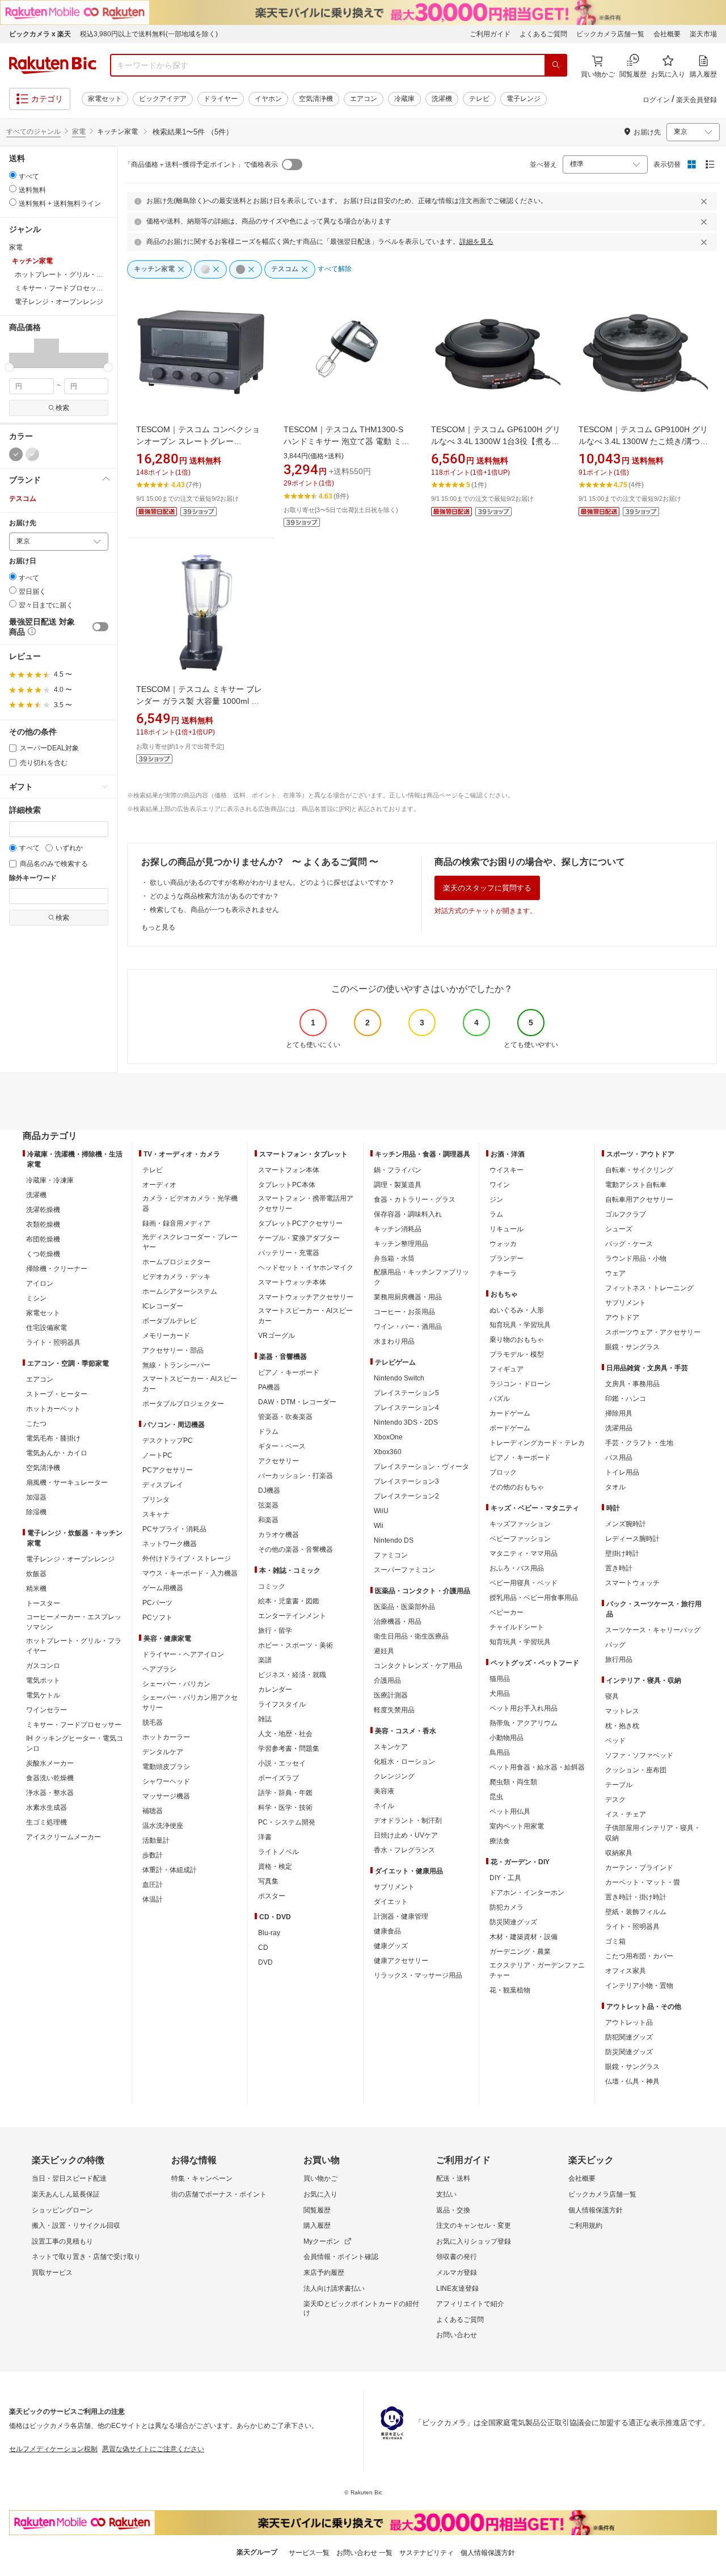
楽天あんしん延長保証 (66, 2194)
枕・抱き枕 (622, 1726)
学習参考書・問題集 (289, 1749)
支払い (446, 2194)
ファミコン (391, 1555)
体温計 (153, 1899)
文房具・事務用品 (632, 1384)
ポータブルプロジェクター (183, 1404)
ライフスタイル (282, 1704)
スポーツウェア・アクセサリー (653, 1332)
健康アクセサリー (401, 1961)
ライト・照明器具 (53, 1342)
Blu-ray (269, 1933)
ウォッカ (503, 1244)
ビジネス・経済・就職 (292, 1675)
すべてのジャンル (33, 132)
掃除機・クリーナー (57, 1269)
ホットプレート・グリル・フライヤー (74, 1646)
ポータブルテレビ (170, 1321)
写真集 (268, 1881)
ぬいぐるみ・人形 (517, 1310)
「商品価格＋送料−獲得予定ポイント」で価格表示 (201, 164)
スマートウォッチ (632, 1583)
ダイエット (391, 1902)
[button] (22, 353)
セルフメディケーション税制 (53, 2449)
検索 (62, 408)
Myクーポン (322, 2241)
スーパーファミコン (404, 1570)
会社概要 (667, 34)
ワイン (500, 1185)
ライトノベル (278, 1852)
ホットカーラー (166, 1737)
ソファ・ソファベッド (639, 1755)
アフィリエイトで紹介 (470, 2304)
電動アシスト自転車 (636, 1185)
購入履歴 (317, 2226)
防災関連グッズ (513, 1922)
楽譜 (265, 1660)
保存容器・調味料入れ (408, 1214)
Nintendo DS (394, 1540)
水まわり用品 (394, 1341)
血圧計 (153, 1885)
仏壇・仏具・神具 (632, 2081)
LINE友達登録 (457, 2288)
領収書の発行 (457, 2257)
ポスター (272, 1896)
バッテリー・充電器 (289, 1253)
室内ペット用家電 (517, 1826)
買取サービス (52, 2273)
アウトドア (622, 1317)
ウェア (615, 1273)
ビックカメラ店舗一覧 (610, 34)
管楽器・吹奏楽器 (285, 1417)
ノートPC (157, 1455)
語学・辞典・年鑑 (285, 1793)
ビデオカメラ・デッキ (176, 1277)
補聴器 (153, 1811)
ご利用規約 (585, 2226)
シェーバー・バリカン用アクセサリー (190, 1703)
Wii (379, 1526)
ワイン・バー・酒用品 (408, 1327)
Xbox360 (388, 1452)
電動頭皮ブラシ (166, 1767)
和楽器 (268, 1520)
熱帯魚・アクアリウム (524, 1723)
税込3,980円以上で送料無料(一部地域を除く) (149, 34)
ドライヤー (221, 99)
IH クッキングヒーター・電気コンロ (75, 1743)
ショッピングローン (62, 2210)
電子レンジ (524, 99)
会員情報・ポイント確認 (341, 2257)
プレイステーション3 (406, 1481)
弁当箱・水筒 (394, 1259)
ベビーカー (506, 1612)
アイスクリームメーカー (64, 1837)
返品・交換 (453, 2210)
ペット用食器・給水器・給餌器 (537, 1767)
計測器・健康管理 (401, 1916)
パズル (500, 1399)
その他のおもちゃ (517, 1487)
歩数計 (153, 1855)
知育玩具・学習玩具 (520, 1325)
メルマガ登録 (457, 2273)
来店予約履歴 (324, 2273)
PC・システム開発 (287, 1822)
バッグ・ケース (629, 1244)
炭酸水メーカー (50, 1763)
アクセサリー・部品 (173, 1350)
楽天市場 (703, 34)
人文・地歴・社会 (285, 1734)
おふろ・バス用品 (517, 1568)
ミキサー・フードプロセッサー (74, 1725)
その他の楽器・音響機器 (296, 1549)
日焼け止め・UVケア (406, 1835)
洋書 (265, 1837)
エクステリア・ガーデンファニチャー (537, 1970)
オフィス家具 (626, 1971)
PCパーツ (157, 1603)
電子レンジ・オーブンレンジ (70, 1559)
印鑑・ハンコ (626, 1399)
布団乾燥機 (43, 1239)
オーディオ (159, 1185)
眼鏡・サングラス (632, 1347)
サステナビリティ (427, 2553)
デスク (615, 1800)
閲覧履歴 (317, 2210)
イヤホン (268, 99)
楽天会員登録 (697, 100)
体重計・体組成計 (170, 1870)
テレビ (479, 99)
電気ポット (43, 1680)
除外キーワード (33, 878)
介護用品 (387, 1680)
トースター (43, 1603)
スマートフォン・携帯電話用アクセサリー (306, 1203)
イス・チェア (626, 1814)
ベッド (615, 1741)
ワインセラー (47, 1710)
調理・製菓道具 (398, 1185)
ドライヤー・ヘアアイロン (183, 1654)
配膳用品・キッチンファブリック (421, 1277)
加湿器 (36, 1497)
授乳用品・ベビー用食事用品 (534, 1598)
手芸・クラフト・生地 (639, 1443)
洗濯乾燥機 (43, 1210)
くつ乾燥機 (43, 1254)
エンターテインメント (292, 1616)
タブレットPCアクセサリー (300, 1223)
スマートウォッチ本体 (292, 1282)
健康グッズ (391, 1946)
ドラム (268, 1431)
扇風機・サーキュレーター (67, 1483)
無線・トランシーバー (176, 1365)
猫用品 (500, 1679)
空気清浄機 (316, 99)
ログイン (656, 100)
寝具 (612, 1696)
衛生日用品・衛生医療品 (411, 1636)
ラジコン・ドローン (520, 1384)
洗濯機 (442, 99)
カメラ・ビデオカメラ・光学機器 (190, 1203)
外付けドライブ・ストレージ (187, 1559)
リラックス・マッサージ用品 (418, 1975)
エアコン (364, 99)
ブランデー (506, 1259)
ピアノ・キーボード (289, 1373)
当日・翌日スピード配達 (69, 2178)
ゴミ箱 (615, 1941)
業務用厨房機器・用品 (408, 1297)
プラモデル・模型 (517, 1354)
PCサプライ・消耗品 (174, 1529)
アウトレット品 (629, 2022)
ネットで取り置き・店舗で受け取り (86, 2257)
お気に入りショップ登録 (474, 2241)
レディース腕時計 (632, 1539)
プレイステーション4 (406, 1408)
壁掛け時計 (622, 1553)
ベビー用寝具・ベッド (524, 1583)
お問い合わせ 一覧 (364, 2553)
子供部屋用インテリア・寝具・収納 (653, 1833)
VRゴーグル (277, 1336)
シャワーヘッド (166, 1781)
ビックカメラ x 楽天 (40, 34)
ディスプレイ (163, 1485)
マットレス (622, 1711)
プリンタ (156, 1500)
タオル (615, 1487)
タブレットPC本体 (287, 1185)
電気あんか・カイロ (57, 1453)
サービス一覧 (309, 2553)
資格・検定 (275, 1866)
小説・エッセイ (282, 1763)
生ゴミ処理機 (47, 1822)
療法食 (500, 1841)
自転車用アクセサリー (639, 1200)
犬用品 (500, 1694)
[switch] (100, 627)
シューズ (619, 1229)
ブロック (503, 1472)
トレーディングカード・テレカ (537, 1443)
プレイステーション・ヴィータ (421, 1467)
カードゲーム (510, 1413)
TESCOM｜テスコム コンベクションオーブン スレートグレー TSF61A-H (198, 441)
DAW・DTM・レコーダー (297, 1402)
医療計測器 (391, 1695)
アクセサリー (278, 1461)
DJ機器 (269, 1490)
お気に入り (320, 2194)
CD (263, 1948)
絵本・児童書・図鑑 (289, 1601)
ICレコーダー (163, 1306)
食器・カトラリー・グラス (415, 1200)
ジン (496, 1200)
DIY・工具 (505, 1878)
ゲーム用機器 (163, 1588)
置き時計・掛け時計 (636, 1897)
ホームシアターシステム (180, 1291)
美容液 (384, 1791)
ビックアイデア (163, 99)
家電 (79, 132)
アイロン (40, 1283)
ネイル (384, 1806)
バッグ (615, 1645)
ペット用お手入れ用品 (524, 1708)
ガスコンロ (43, 1666)
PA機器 (269, 1387)
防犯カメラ (506, 1907)
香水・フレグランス (404, 1850)
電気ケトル (43, 1695)
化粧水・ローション (404, 1762)
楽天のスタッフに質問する (487, 888)
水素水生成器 (47, 1808)
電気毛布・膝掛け (53, 1438)
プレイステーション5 (406, 1393)
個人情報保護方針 (596, 2210)
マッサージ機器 (166, 1796)
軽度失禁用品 (394, 1710)
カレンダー (275, 1690)
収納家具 (619, 1853)
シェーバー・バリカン (176, 1684)
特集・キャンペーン (202, 2178)
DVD (265, 1962)
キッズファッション (520, 1524)
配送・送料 (453, 2178)
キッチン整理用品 (401, 1244)
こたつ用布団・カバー (639, 1956)
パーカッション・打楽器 (296, 1476)
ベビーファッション (520, 1539)
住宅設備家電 (47, 1328)
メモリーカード (166, 1336)
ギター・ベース (282, 1446)
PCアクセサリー (168, 1470)
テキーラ (503, 1273)
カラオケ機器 (278, 1535)
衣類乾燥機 (43, 1224)
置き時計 (619, 1568)
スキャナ (156, 1514)
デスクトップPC (168, 1441)
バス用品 (619, 1458)
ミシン (36, 1298)
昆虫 (496, 1797)
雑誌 (265, 1719)
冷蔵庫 (404, 99)
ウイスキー (506, 1170)
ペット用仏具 (510, 1811)
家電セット (105, 99)
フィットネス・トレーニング (649, 1288)
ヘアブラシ (159, 1669)
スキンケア (391, 1747)
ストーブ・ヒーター (57, 1394)
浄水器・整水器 (50, 1793)
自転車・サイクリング (639, 1170)
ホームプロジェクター (176, 1262)
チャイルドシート (517, 1627)
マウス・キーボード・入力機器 (190, 1573)
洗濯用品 (619, 1428)
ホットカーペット (53, 1409)
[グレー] (16, 454)
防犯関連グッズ (629, 2037)
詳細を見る (476, 242)
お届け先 (23, 523)
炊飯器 (36, 1574)
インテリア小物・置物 (639, 1986)
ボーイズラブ (278, 1778)
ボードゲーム (510, 1428)
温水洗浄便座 (163, 1826)
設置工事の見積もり (62, 2241)
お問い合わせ (457, 2335)
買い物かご (320, 2178)
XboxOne (388, 1437)
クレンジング (394, 1776)
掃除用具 (619, 1413)
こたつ (36, 1424)
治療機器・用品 (398, 1621)
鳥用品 (500, 1752)
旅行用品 (619, 1659)
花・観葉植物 (510, 1990)
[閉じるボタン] (706, 201)
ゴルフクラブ (626, 1214)
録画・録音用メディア (176, 1223)
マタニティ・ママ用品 (524, 1553)
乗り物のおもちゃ (517, 1340)
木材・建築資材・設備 (524, 1937)
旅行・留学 (275, 1631)
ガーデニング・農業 (520, 1952)
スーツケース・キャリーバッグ (653, 1630)
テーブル (619, 1785)
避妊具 (384, 1651)
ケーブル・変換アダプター (299, 1238)
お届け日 (23, 561)
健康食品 (387, 1931)
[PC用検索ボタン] (556, 65)
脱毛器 (153, 1722)
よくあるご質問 (543, 34)
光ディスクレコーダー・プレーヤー (190, 1242)
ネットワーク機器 (170, 1544)
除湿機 (36, 1512)
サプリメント (394, 1887)
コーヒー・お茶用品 (404, 1312)
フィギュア (506, 1369)
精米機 (36, 1589)
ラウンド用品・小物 (636, 1259)
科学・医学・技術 (285, 1808)
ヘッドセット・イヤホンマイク (306, 1268)
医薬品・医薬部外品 (404, 1607)
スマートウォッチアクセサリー (306, 1297)
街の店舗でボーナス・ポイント (219, 2194)
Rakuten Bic (53, 65)
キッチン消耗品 (398, 1229)
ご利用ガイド (490, 34)
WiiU (381, 1511)
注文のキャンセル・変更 (474, 2226)
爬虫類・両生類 (513, 1782)
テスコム (23, 499)
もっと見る (158, 927)
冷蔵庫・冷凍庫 (50, 1180)
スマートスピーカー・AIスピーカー (190, 1384)
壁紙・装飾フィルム (636, 1912)
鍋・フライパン (398, 1170)
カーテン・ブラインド (639, 1868)
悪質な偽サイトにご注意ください (153, 2449)
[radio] (13, 175)
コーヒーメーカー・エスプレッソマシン (74, 1622)
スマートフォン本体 (289, 1170)
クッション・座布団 (636, 1770)
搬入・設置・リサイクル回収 (76, 2226)
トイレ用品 (622, 1472)
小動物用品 (506, 1738)
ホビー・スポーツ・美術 (296, 1645)
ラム (496, 1214)
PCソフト (157, 1618)
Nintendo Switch (399, 1378)
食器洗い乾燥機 (50, 1778)
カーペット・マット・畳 (643, 1882)
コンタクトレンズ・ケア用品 (418, 1666)
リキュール (506, 1229)
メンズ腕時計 (626, 1524)
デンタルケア (163, 1752)
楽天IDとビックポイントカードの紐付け (361, 2308)
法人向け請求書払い (334, 2288)
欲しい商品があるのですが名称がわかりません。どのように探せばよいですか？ (272, 882)
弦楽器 (268, 1505)
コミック (272, 1586)
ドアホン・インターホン (527, 1893)
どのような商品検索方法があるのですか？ (214, 896)
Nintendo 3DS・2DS (406, 1422)
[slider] (9, 367)
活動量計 (156, 1840)
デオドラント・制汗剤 (408, 1821)
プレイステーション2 (406, 1496)
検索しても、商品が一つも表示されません (214, 910)
